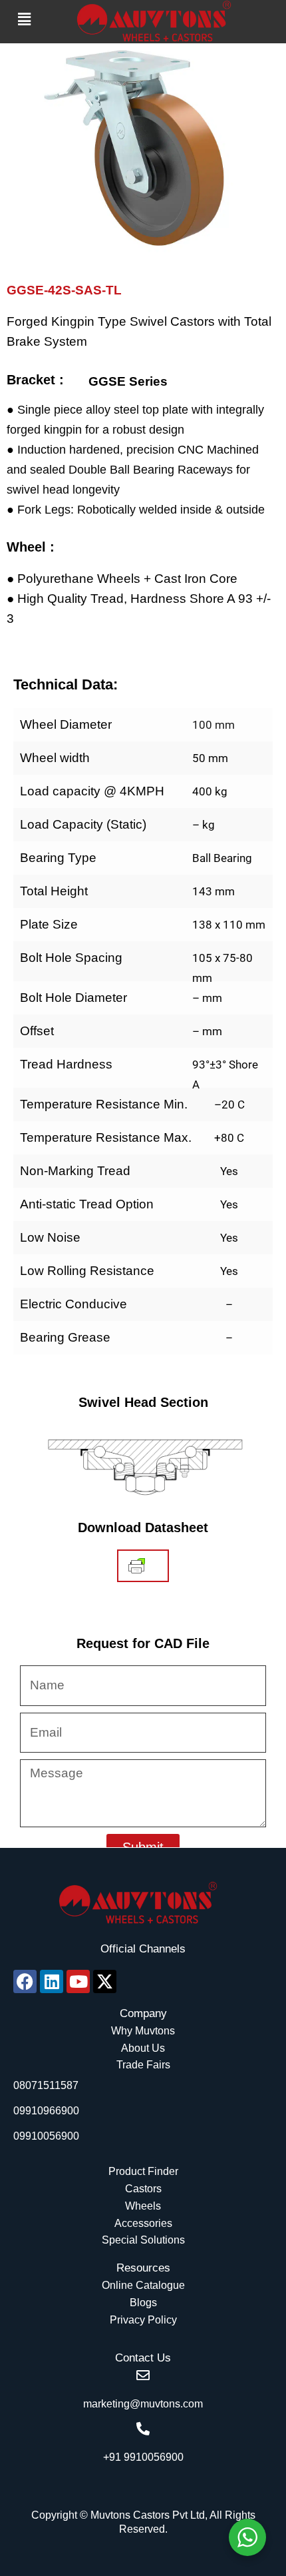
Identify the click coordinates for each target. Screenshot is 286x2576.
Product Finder (143, 2171)
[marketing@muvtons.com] (143, 2375)
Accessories (143, 2223)
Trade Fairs (143, 2065)
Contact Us (143, 2358)
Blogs (143, 2303)
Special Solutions (143, 2240)
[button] (25, 19)
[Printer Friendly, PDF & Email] (137, 1566)
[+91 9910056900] (143, 2429)
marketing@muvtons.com (143, 2404)
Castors (143, 2189)
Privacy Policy (143, 2320)
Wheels (143, 2206)
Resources (143, 2268)
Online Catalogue (143, 2285)
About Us (143, 2048)
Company (143, 2013)
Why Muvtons (143, 2031)
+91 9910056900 (143, 2457)
